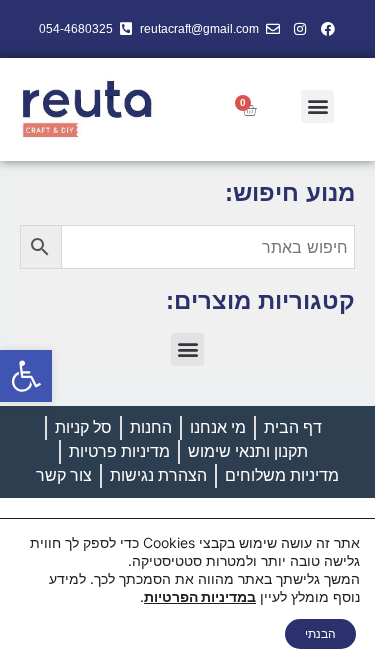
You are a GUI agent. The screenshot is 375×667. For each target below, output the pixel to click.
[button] (26, 376)
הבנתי (320, 633)
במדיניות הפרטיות (200, 596)
